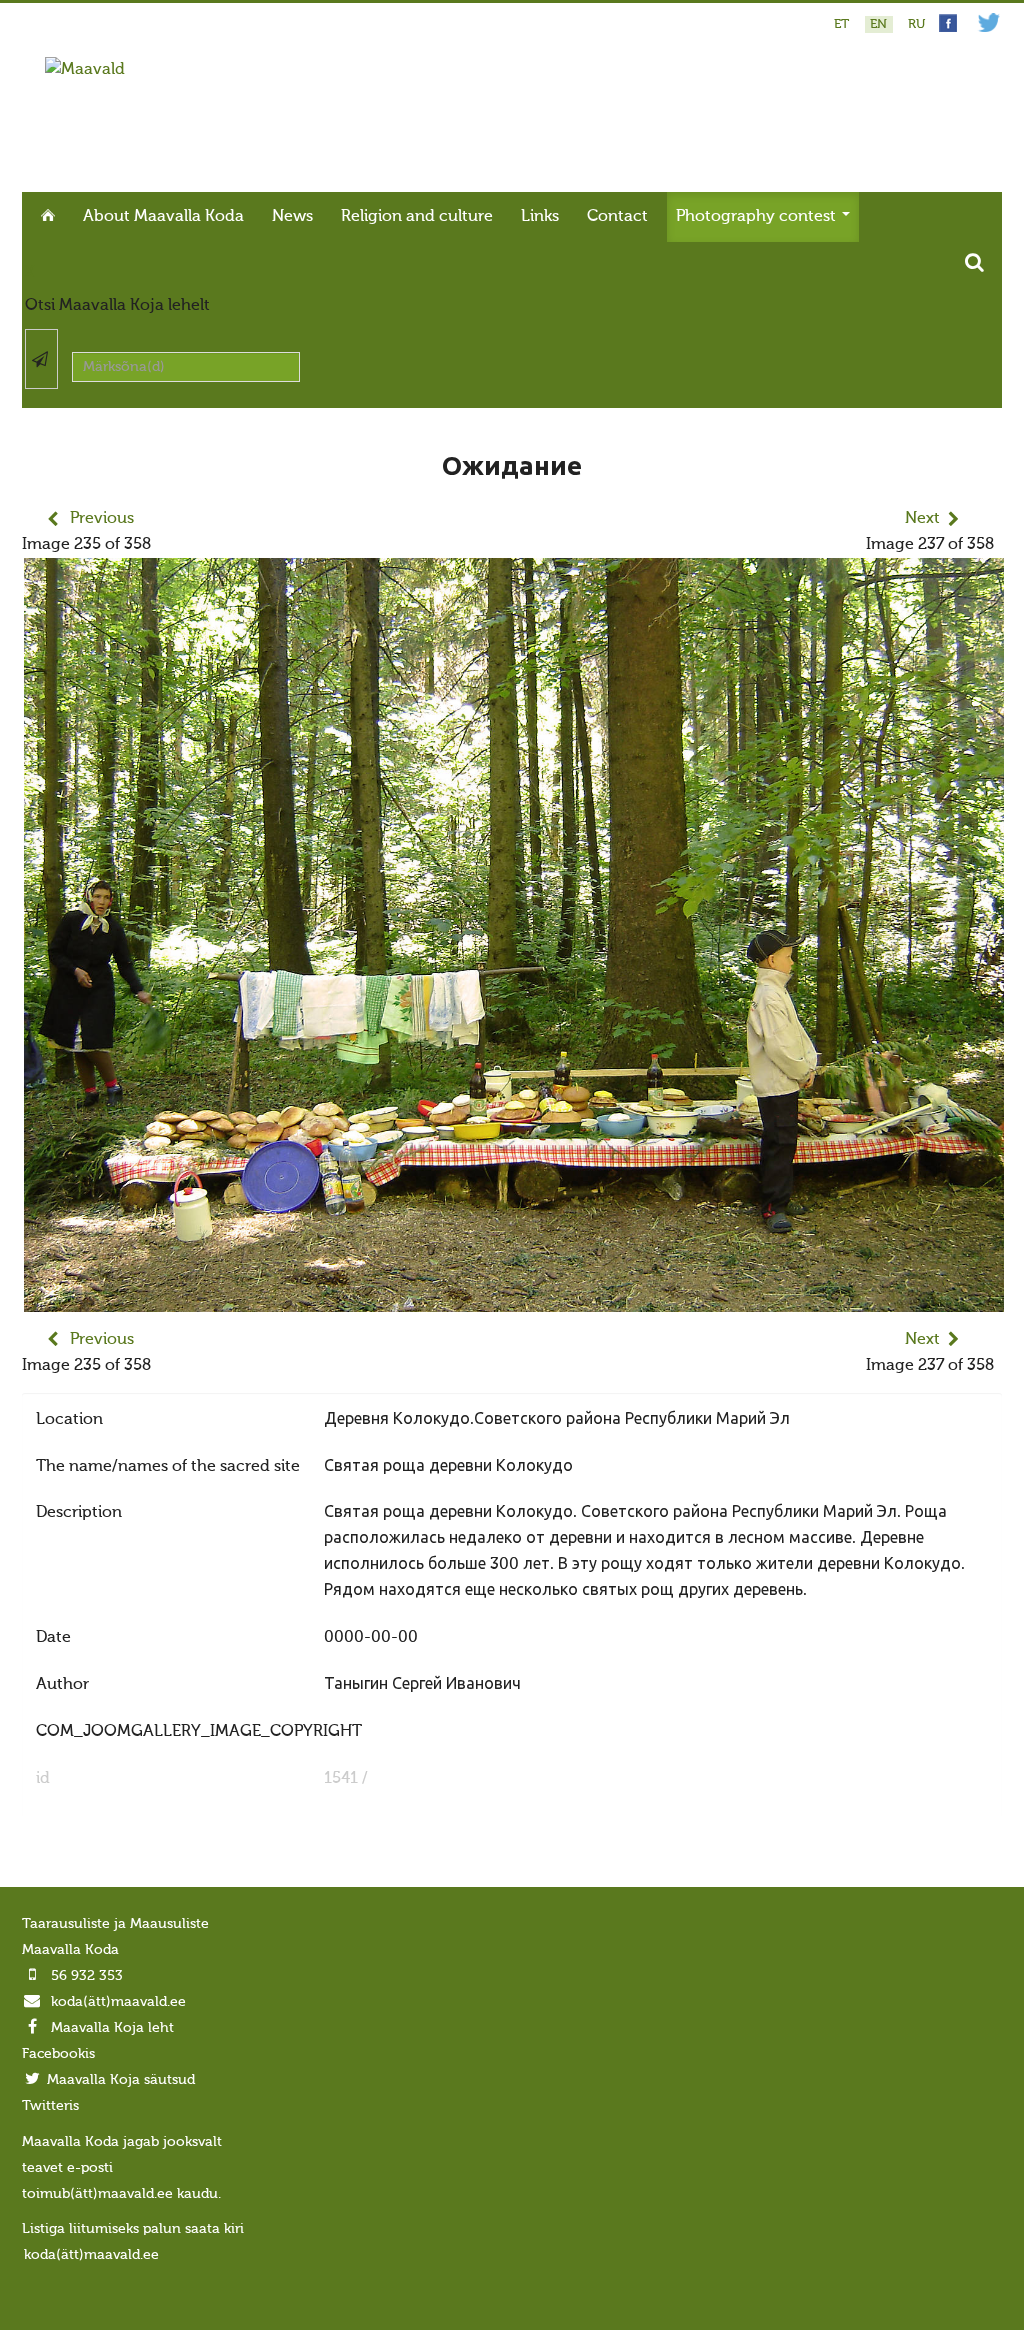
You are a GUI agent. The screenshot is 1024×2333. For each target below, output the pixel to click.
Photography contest (758, 217)
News (292, 217)
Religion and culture (417, 217)
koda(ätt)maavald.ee (118, 2002)
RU (916, 24)
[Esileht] (85, 70)
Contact (617, 217)
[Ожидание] (514, 1299)
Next (922, 519)
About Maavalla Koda (163, 217)
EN (880, 24)
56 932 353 (87, 1976)
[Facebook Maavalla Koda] (948, 28)
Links (540, 217)
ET (843, 24)
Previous (102, 519)
